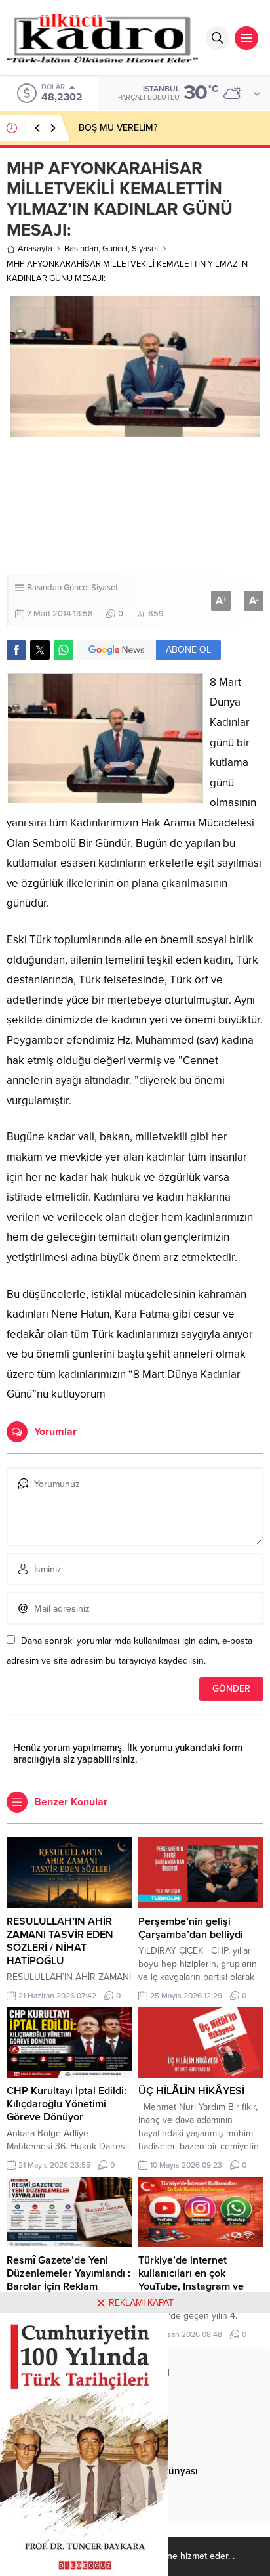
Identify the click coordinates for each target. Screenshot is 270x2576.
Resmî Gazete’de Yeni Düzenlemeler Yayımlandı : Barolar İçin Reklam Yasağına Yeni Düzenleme (68, 2280)
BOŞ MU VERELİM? (118, 128)
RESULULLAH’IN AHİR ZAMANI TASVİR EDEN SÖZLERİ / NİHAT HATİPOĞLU (60, 1941)
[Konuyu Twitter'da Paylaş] (40, 650)
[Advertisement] (135, 507)
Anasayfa (35, 249)
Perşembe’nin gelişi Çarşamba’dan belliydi (191, 1928)
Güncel (115, 249)
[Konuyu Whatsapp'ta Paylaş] (64, 650)
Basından (81, 249)
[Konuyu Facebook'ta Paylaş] (16, 650)
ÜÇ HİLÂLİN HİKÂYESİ (191, 2091)
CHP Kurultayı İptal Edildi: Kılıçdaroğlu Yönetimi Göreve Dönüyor (67, 2104)
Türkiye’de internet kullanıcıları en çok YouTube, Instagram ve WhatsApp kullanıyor (191, 2280)
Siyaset (145, 249)
